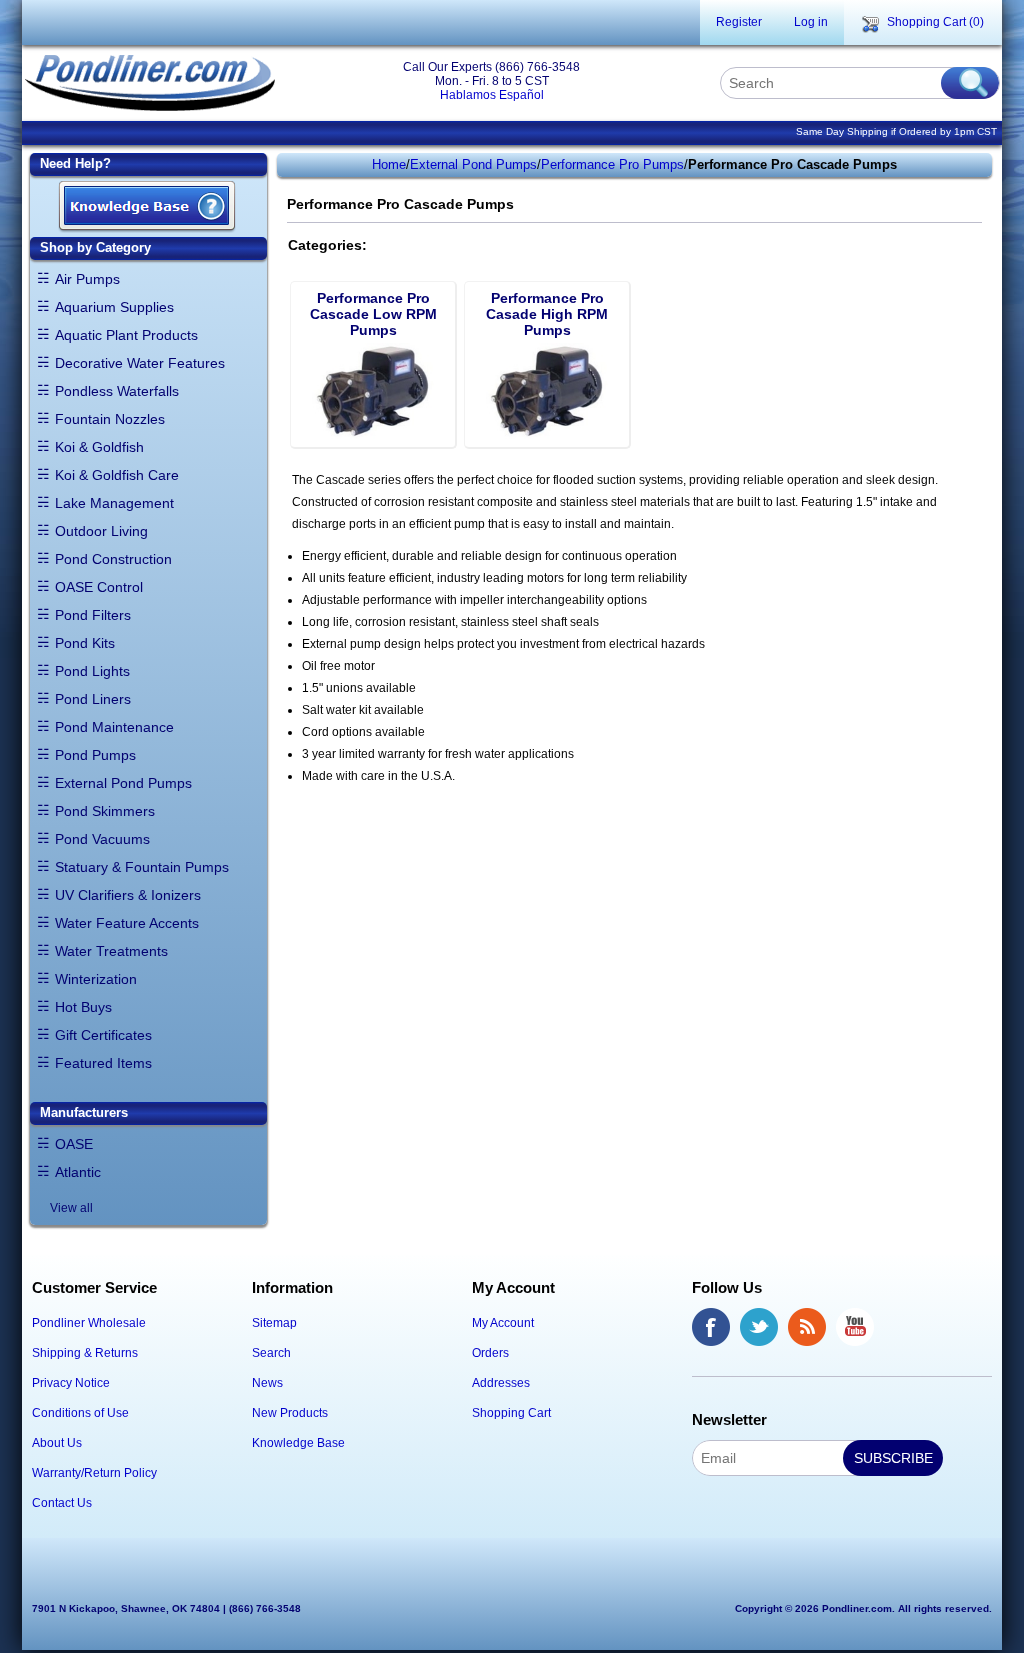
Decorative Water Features (140, 363)
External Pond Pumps (123, 783)
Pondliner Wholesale (89, 1323)
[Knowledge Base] (147, 207)
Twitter (759, 1327)
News (267, 1383)
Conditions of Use (80, 1413)
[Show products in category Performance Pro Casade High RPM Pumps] (547, 391)
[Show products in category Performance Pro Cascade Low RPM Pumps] (373, 391)
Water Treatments (111, 951)
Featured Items (103, 1063)
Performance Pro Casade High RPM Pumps (547, 314)
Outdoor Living (101, 531)
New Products (290, 1413)
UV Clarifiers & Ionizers (128, 895)
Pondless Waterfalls (117, 391)
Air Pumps (87, 279)
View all (71, 1208)
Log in (811, 22)
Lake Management (114, 503)
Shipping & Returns (85, 1353)
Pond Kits (85, 643)
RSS (807, 1327)
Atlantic (78, 1172)
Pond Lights (92, 671)
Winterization (96, 979)
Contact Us (62, 1503)
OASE (74, 1144)
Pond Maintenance (114, 727)
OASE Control (99, 587)
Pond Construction (113, 559)
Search (271, 1353)
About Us (57, 1443)
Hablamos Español (492, 95)
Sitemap (274, 1323)
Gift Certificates (103, 1035)
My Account (503, 1323)
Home (389, 164)
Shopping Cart (511, 1413)
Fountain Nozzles (110, 419)
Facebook (711, 1327)
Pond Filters (93, 615)
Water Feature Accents (127, 923)
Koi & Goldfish (99, 447)
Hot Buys (83, 1007)
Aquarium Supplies (114, 307)
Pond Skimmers (105, 811)
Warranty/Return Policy (94, 1473)
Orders (490, 1353)
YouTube (855, 1327)
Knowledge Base (298, 1443)
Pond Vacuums (102, 839)
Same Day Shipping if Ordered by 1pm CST (896, 131)
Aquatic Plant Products (126, 335)
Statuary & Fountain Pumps (142, 867)
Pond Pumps (95, 755)
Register (739, 22)
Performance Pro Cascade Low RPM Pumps (373, 314)
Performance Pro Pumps (612, 164)
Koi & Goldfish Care (117, 475)
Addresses (501, 1383)
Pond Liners (93, 699)
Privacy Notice (71, 1383)
